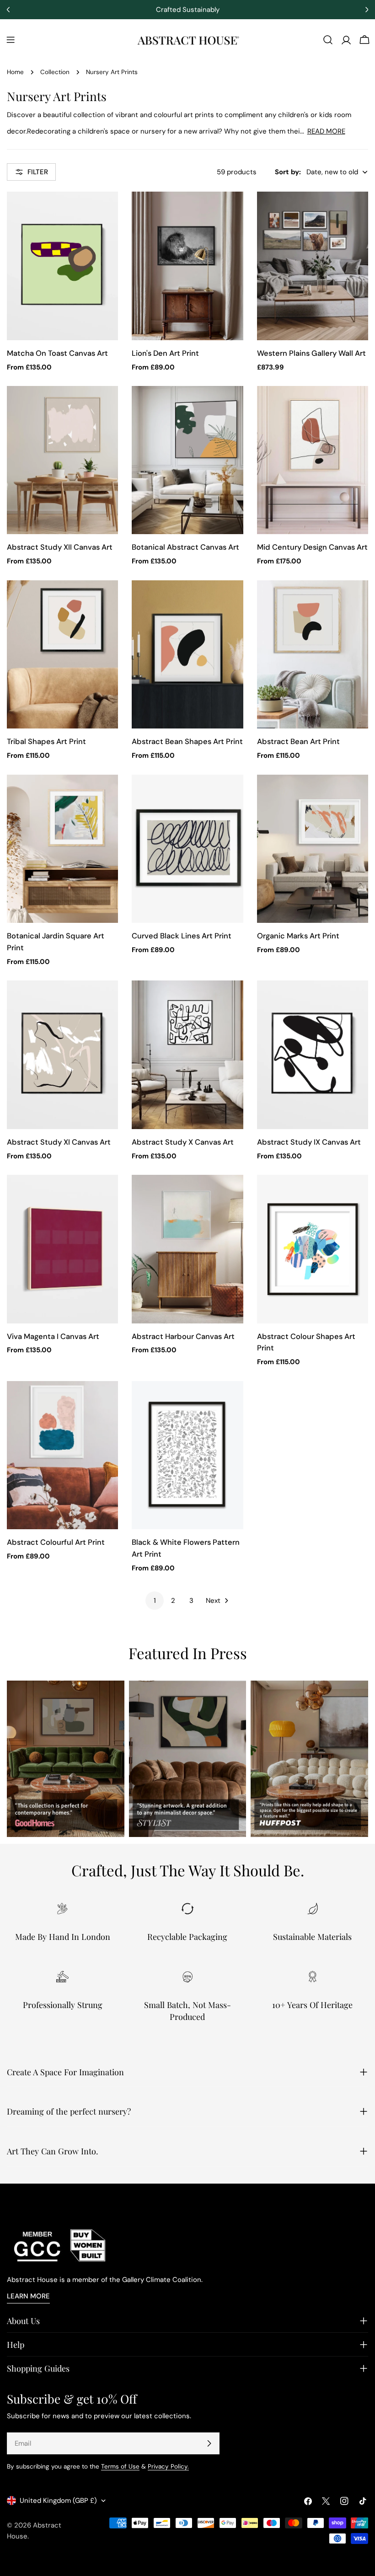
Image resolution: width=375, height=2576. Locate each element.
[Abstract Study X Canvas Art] (187, 1055)
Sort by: (288, 172)
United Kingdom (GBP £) (58, 2501)
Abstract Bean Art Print (298, 742)
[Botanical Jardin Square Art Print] (62, 849)
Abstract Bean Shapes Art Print (187, 742)
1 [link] (155, 1601)
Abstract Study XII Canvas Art (60, 547)
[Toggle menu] (11, 40)
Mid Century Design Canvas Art (312, 547)
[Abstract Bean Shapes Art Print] (187, 654)
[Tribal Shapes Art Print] (62, 654)
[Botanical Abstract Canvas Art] (187, 460)
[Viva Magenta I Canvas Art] (62, 1249)
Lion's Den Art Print (165, 353)
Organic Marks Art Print (298, 936)
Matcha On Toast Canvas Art (57, 353)
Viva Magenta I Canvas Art (53, 1336)
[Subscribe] (209, 2443)
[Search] (328, 40)
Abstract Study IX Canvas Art (309, 1142)
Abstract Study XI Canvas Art (59, 1142)
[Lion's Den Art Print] (187, 266)
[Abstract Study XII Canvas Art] (62, 460)
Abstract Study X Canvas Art (183, 1142)
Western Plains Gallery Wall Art (311, 353)
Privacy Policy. (168, 2466)
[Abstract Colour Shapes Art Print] (313, 1249)
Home (15, 72)
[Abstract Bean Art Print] (313, 654)
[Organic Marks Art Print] (313, 849)
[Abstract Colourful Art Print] (62, 1455)
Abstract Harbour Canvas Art (183, 1336)
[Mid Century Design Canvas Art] (313, 460)
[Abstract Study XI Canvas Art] (62, 1055)
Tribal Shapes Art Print (46, 742)
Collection (55, 72)
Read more (326, 131)
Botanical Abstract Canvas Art (185, 547)
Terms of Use (120, 2466)
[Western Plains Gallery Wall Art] (313, 266)
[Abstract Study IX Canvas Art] (313, 1055)
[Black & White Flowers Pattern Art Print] (187, 1455)
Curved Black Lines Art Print (182, 936)
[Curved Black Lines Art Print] (187, 849)
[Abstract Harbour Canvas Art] (187, 1249)
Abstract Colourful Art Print (56, 1542)
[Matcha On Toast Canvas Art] (62, 266)
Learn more (28, 2296)
